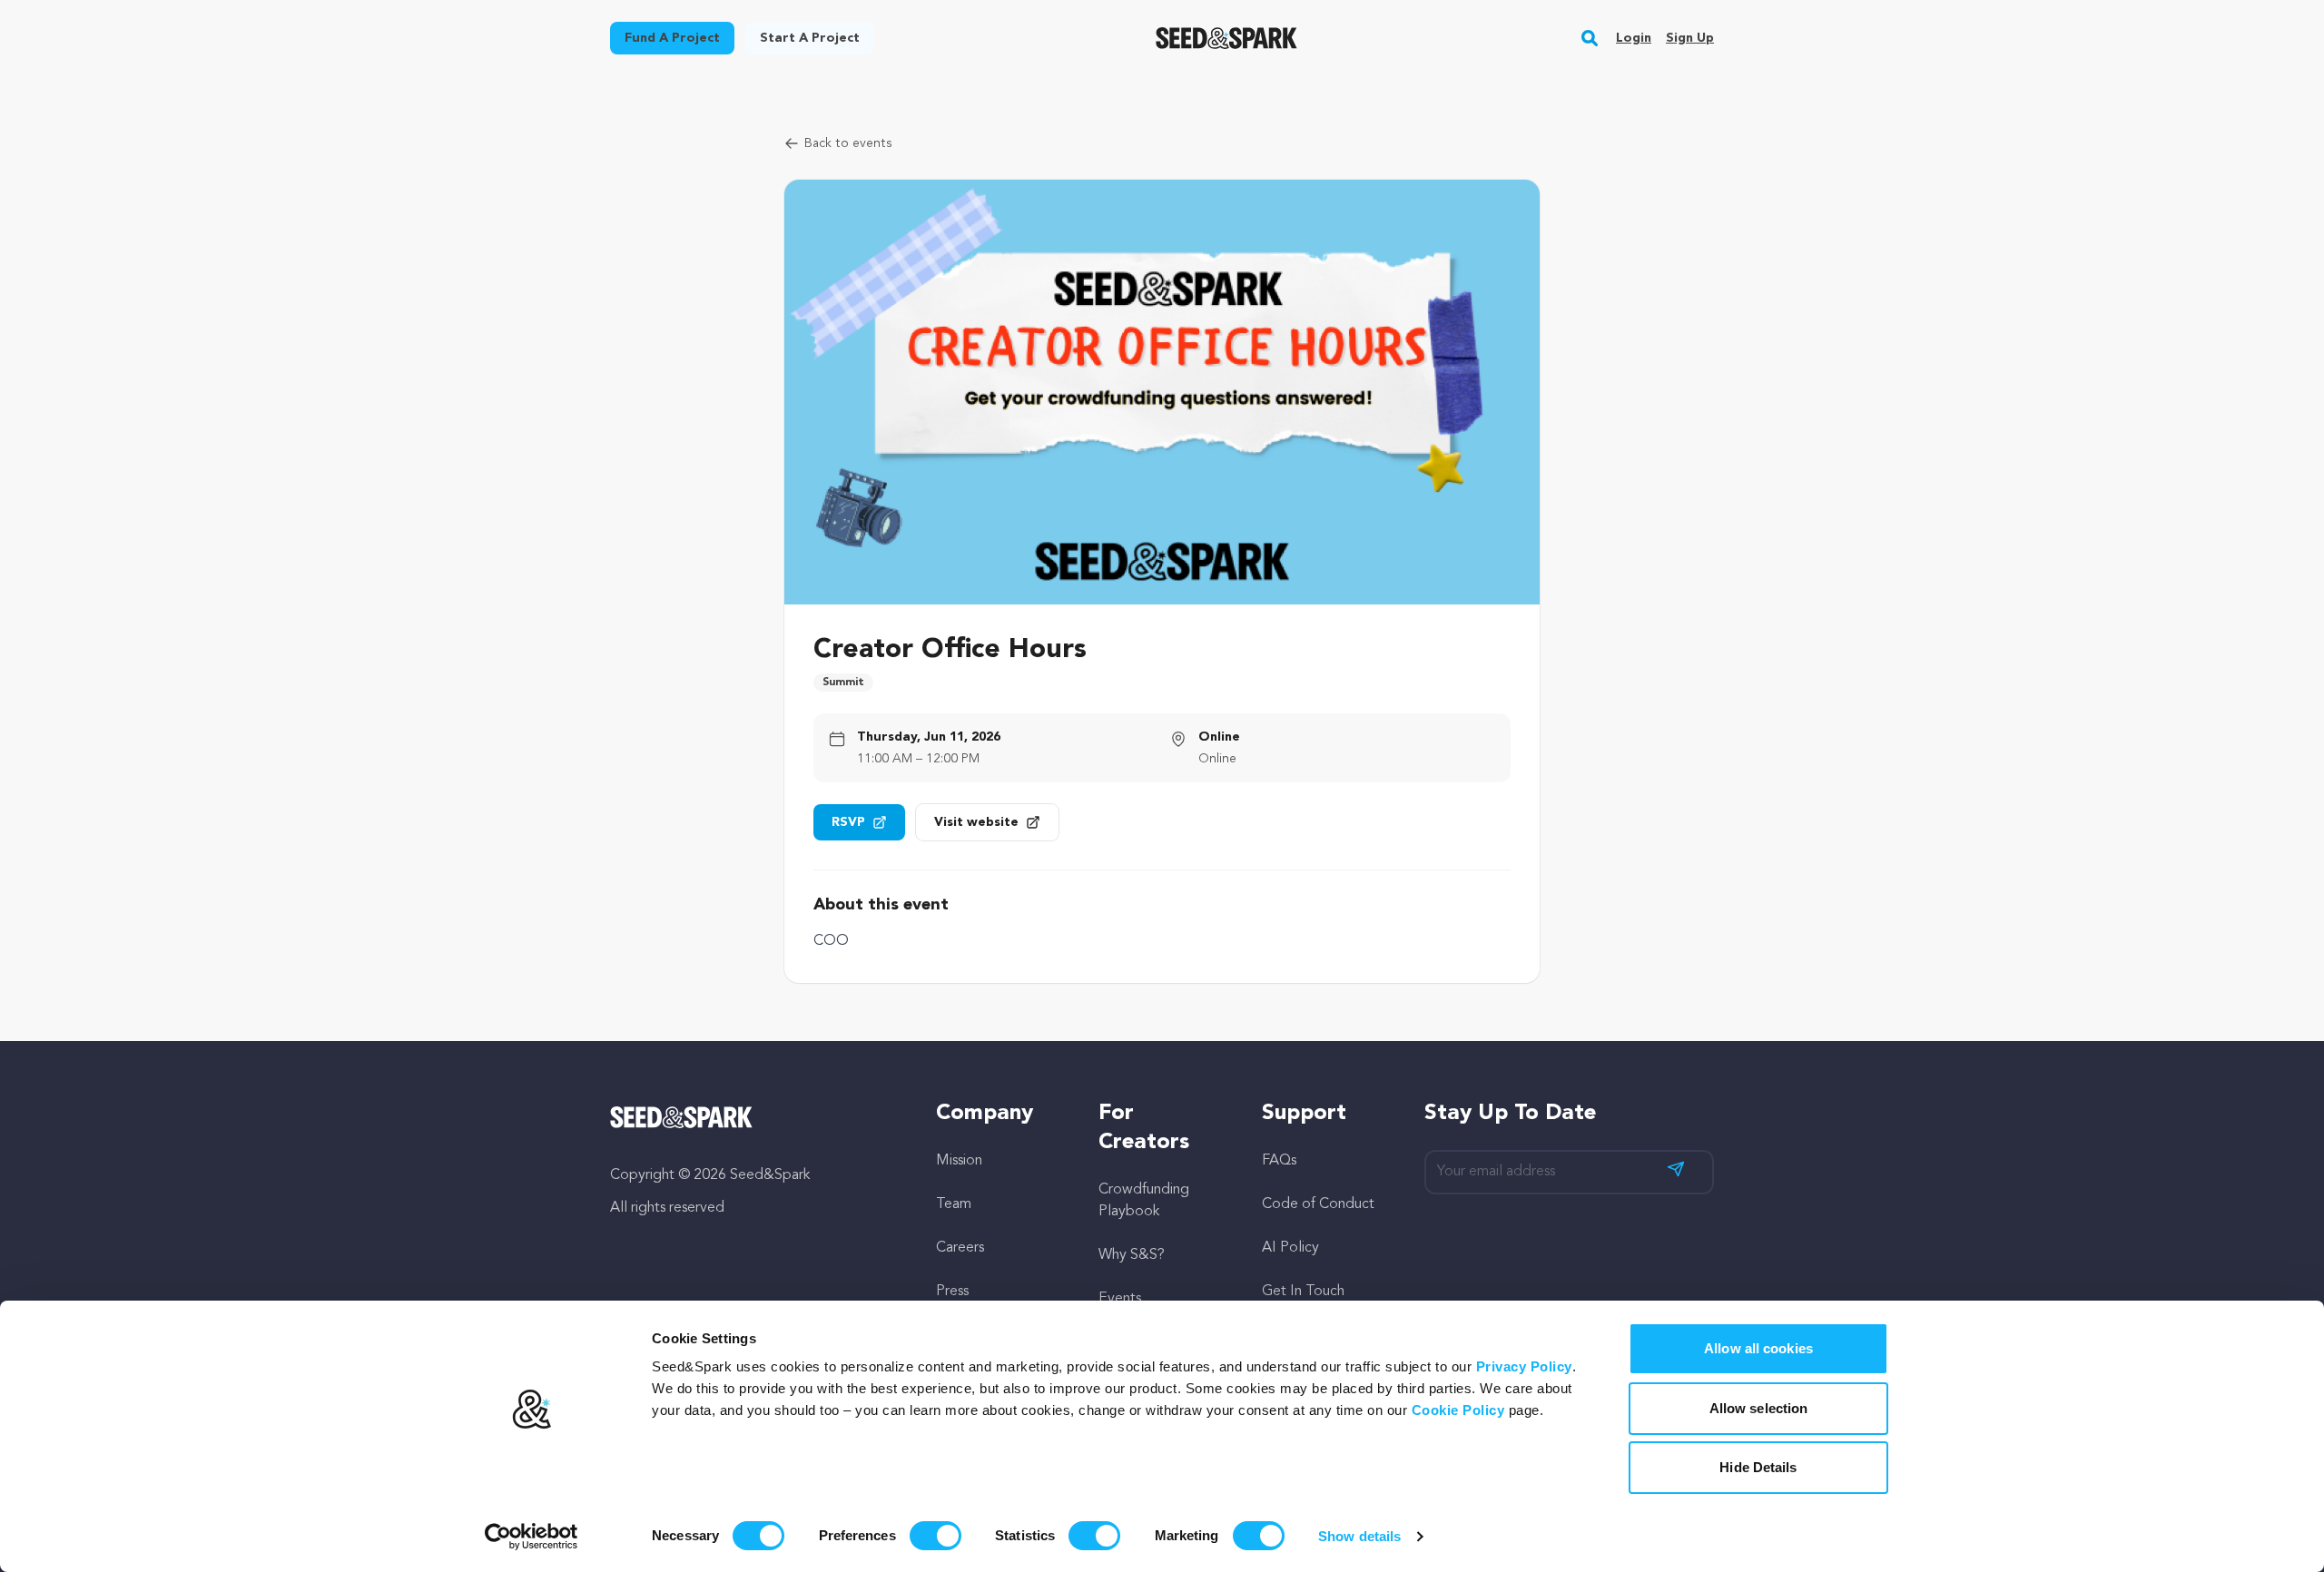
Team (954, 1204)
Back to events (848, 143)
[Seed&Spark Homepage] (1227, 38)
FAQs (1279, 1161)
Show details (1359, 1536)
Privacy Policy (1524, 1366)
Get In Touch (1303, 1292)
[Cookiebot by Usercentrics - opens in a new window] (532, 1537)
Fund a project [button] (672, 38)
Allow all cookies (1758, 1348)
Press (952, 1292)
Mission (959, 1161)
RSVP (848, 822)
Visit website (976, 822)
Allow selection (1759, 1408)
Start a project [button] (810, 38)
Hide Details (1758, 1467)
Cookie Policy (1458, 1410)
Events (1120, 1299)
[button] (1590, 38)
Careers (960, 1248)
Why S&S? (1132, 1255)
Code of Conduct (1318, 1204)
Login (1634, 38)
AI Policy (1290, 1248)
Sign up (1690, 38)
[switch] (936, 1536)
